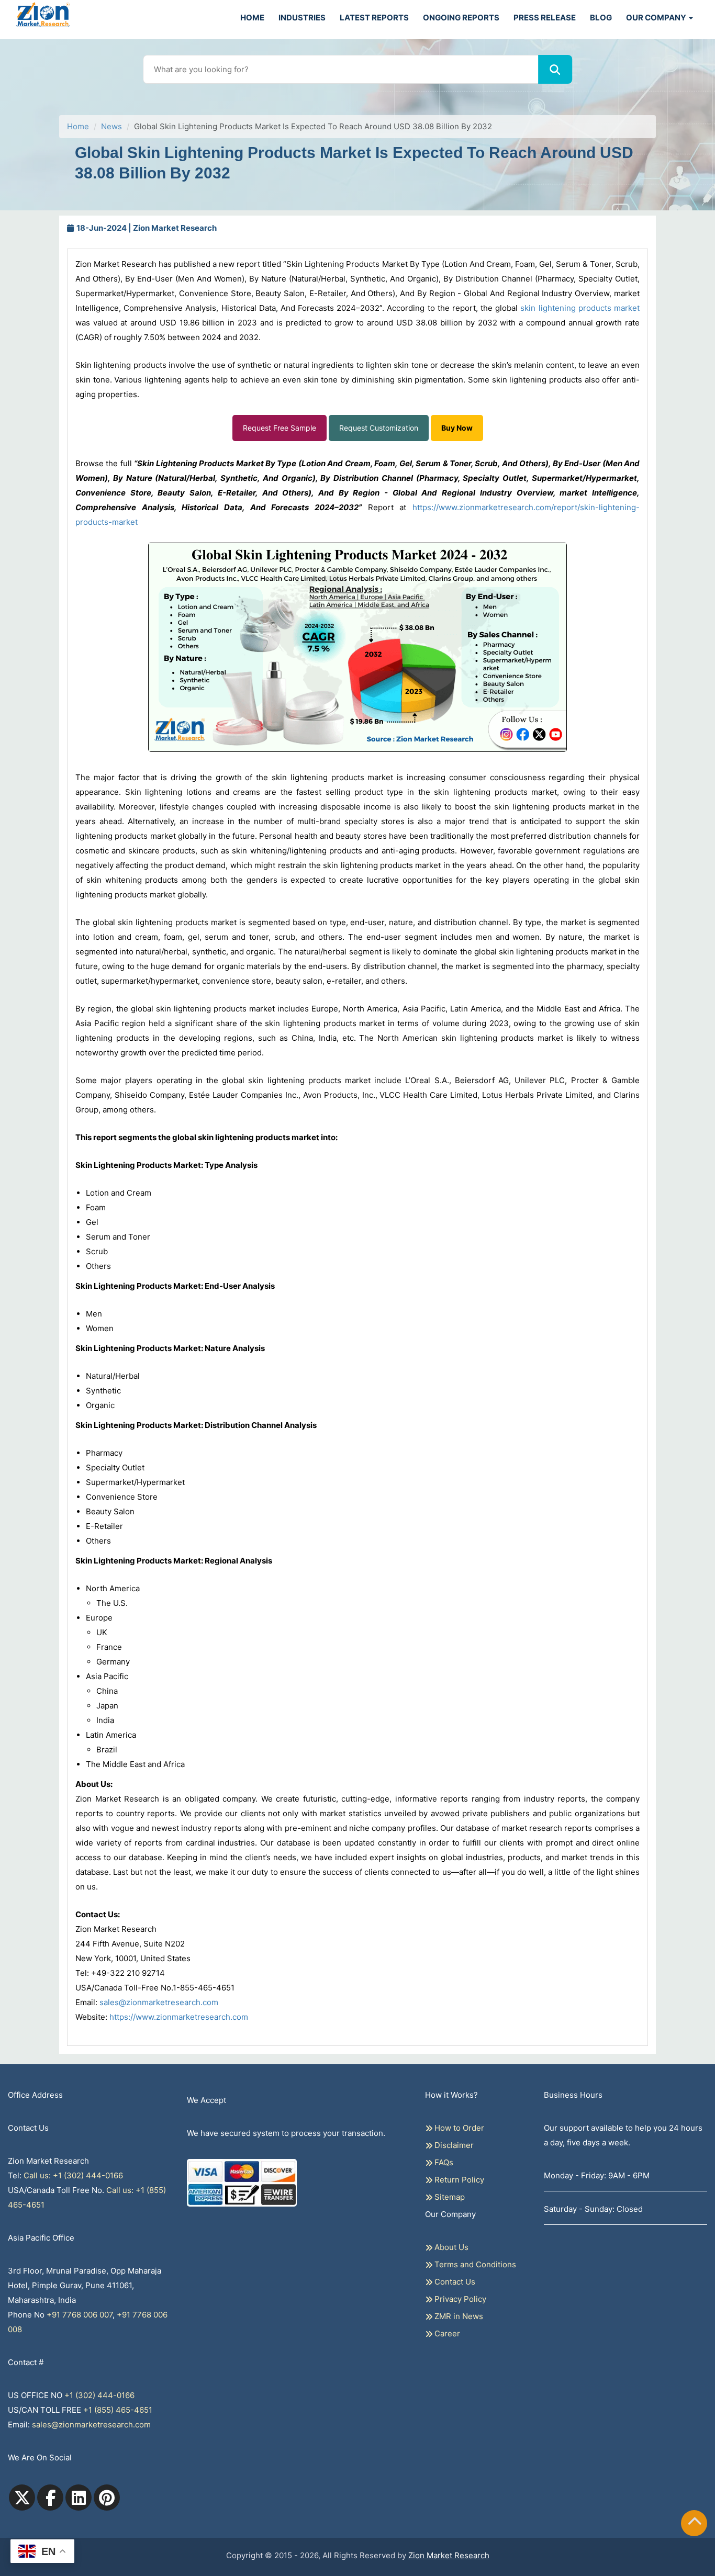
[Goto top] (695, 2523)
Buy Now (457, 428)
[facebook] (50, 2498)
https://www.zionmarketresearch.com (179, 2017)
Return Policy (458, 2180)
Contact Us (454, 2282)
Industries (302, 18)
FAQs (443, 2162)
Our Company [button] (657, 18)
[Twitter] (22, 2498)
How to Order (458, 2128)
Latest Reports (374, 18)
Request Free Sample (280, 428)
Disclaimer (453, 2145)
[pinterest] (107, 2498)
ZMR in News (458, 2316)
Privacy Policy (459, 2299)
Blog (601, 18)
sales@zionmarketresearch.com (159, 2002)
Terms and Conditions (474, 2264)
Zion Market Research (449, 2555)
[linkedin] (79, 2498)
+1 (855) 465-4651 (118, 2410)
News (111, 126)
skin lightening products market (580, 308)
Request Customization (379, 428)
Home (252, 18)
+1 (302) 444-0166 (99, 2395)
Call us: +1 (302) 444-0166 (73, 2175)
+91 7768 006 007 (80, 2315)
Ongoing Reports (461, 18)
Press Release (545, 18)
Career (446, 2333)
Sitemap (449, 2197)
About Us (450, 2247)
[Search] (555, 69)
